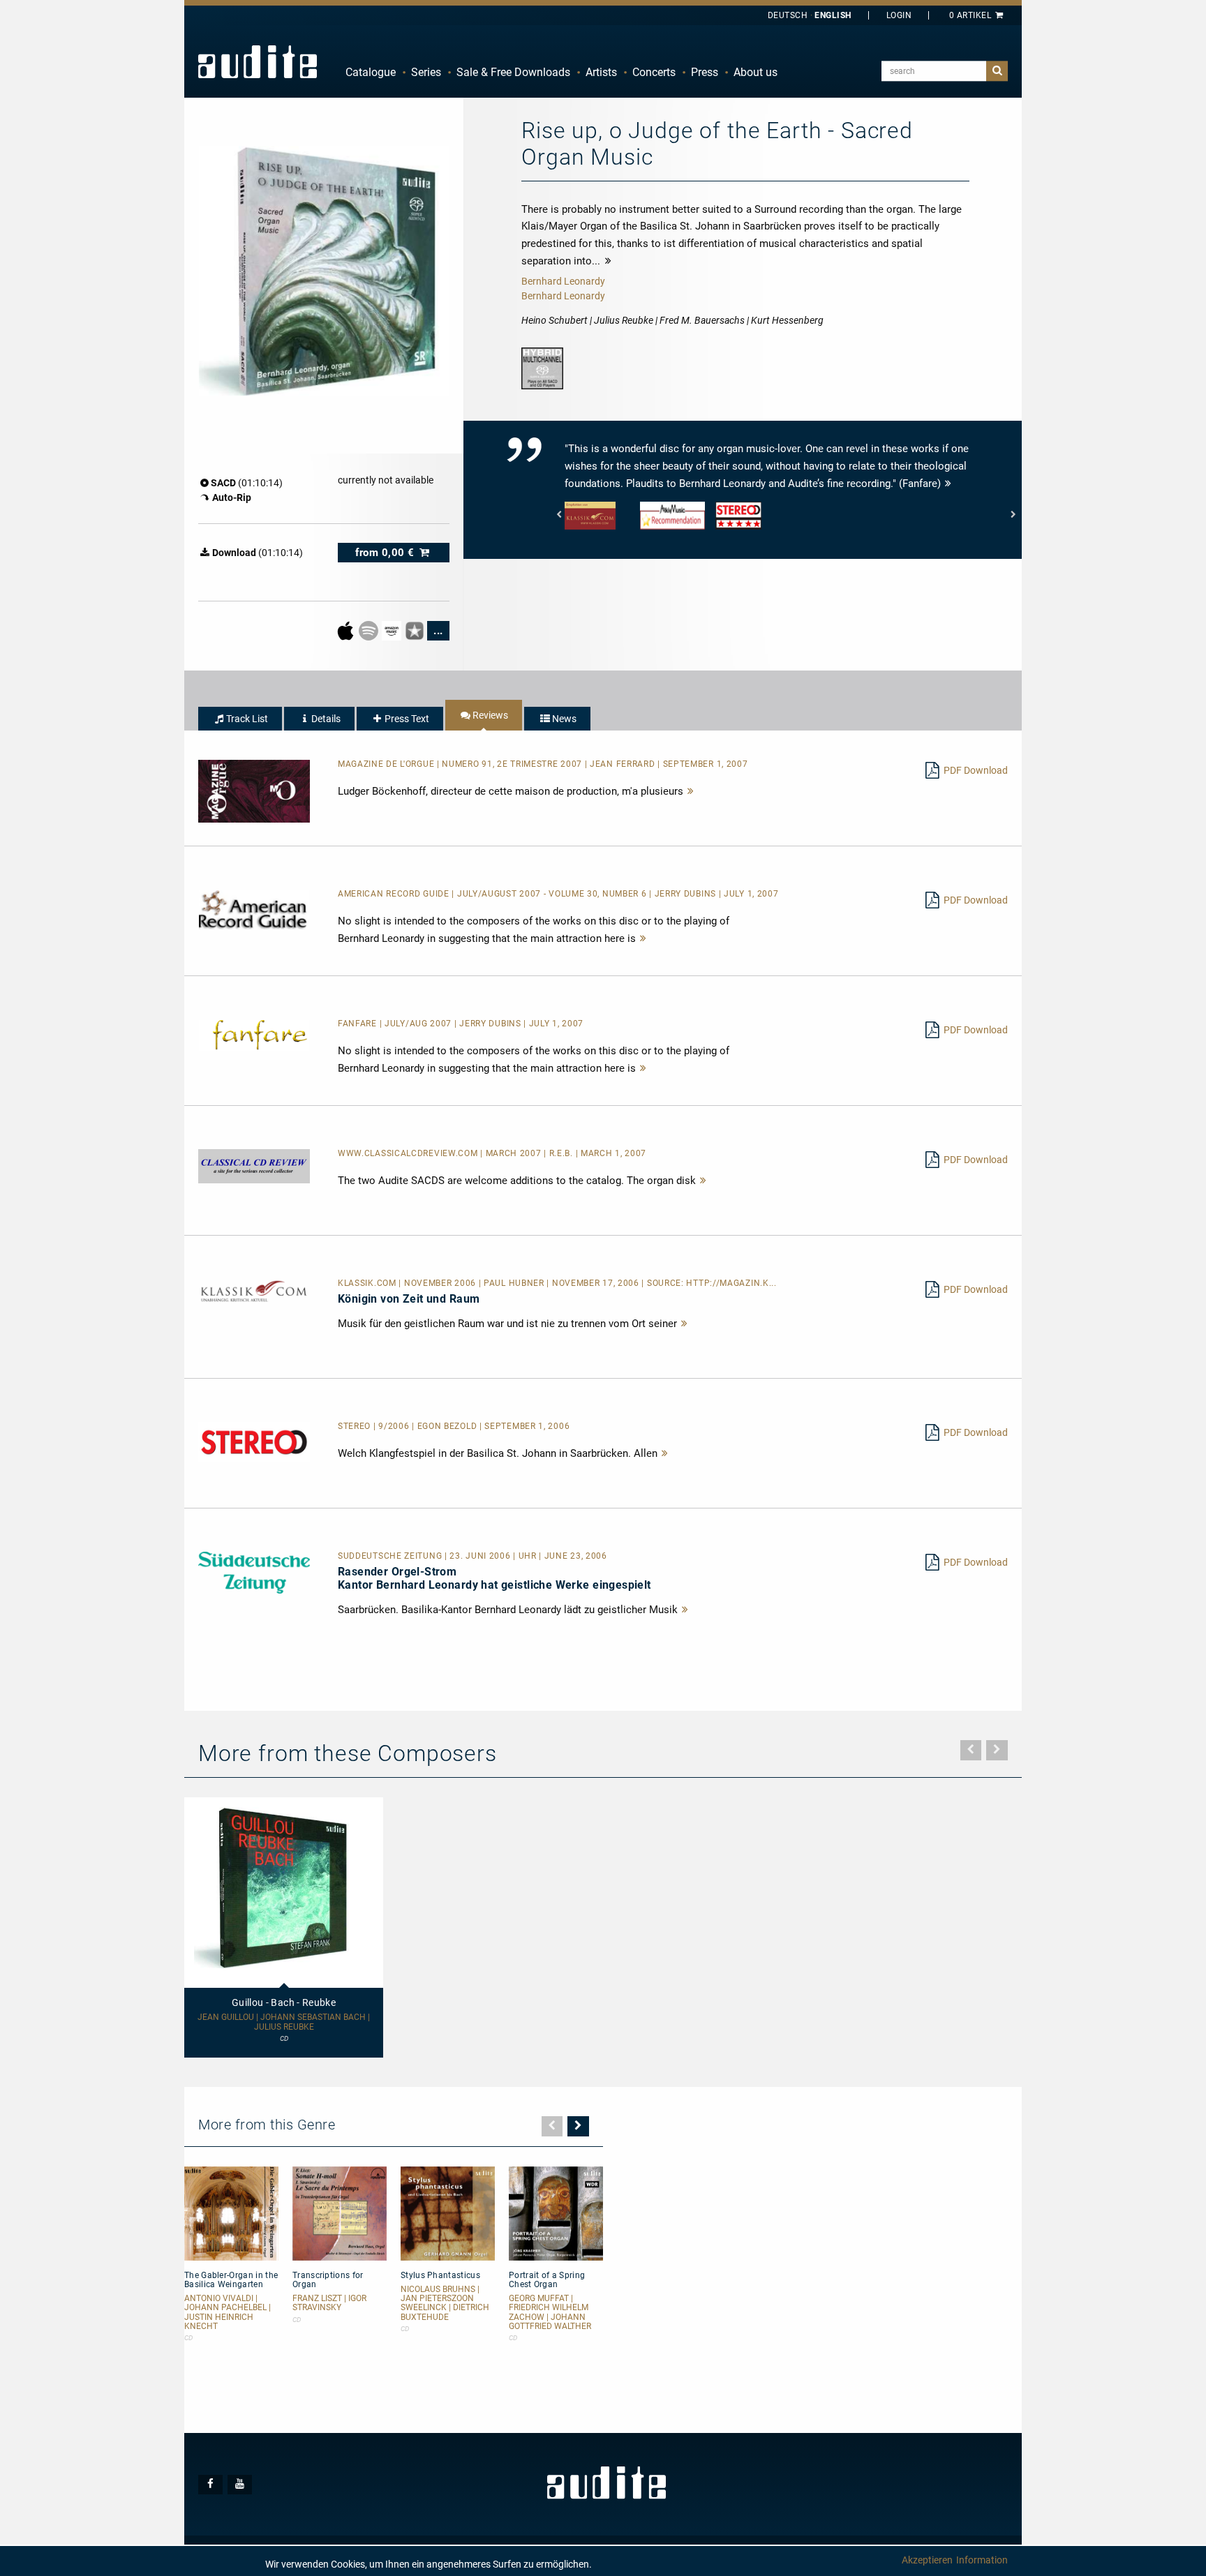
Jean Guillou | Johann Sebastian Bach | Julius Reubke (284, 2022)
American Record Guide (395, 894)
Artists (601, 72)
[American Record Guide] (254, 909)
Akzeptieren (927, 2560)
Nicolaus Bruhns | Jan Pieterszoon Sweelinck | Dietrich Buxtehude (445, 2304)
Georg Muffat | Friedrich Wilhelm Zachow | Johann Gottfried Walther (550, 2313)
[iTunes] (416, 630)
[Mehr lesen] (691, 791)
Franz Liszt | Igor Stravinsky (329, 2303)
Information (982, 2560)
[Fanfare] (254, 1035)
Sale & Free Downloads (513, 72)
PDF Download (976, 770)
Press (705, 72)
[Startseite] (258, 61)
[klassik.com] (254, 1291)
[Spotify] (370, 630)
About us (755, 72)
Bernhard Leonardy (563, 281)
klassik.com (368, 1283)
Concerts (654, 72)
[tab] (240, 719)
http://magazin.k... (731, 1283)
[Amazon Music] (393, 630)
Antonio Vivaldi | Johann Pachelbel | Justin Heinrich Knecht (228, 2313)
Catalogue (371, 72)
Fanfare (359, 1024)
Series (426, 72)
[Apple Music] (347, 630)
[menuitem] (371, 73)
